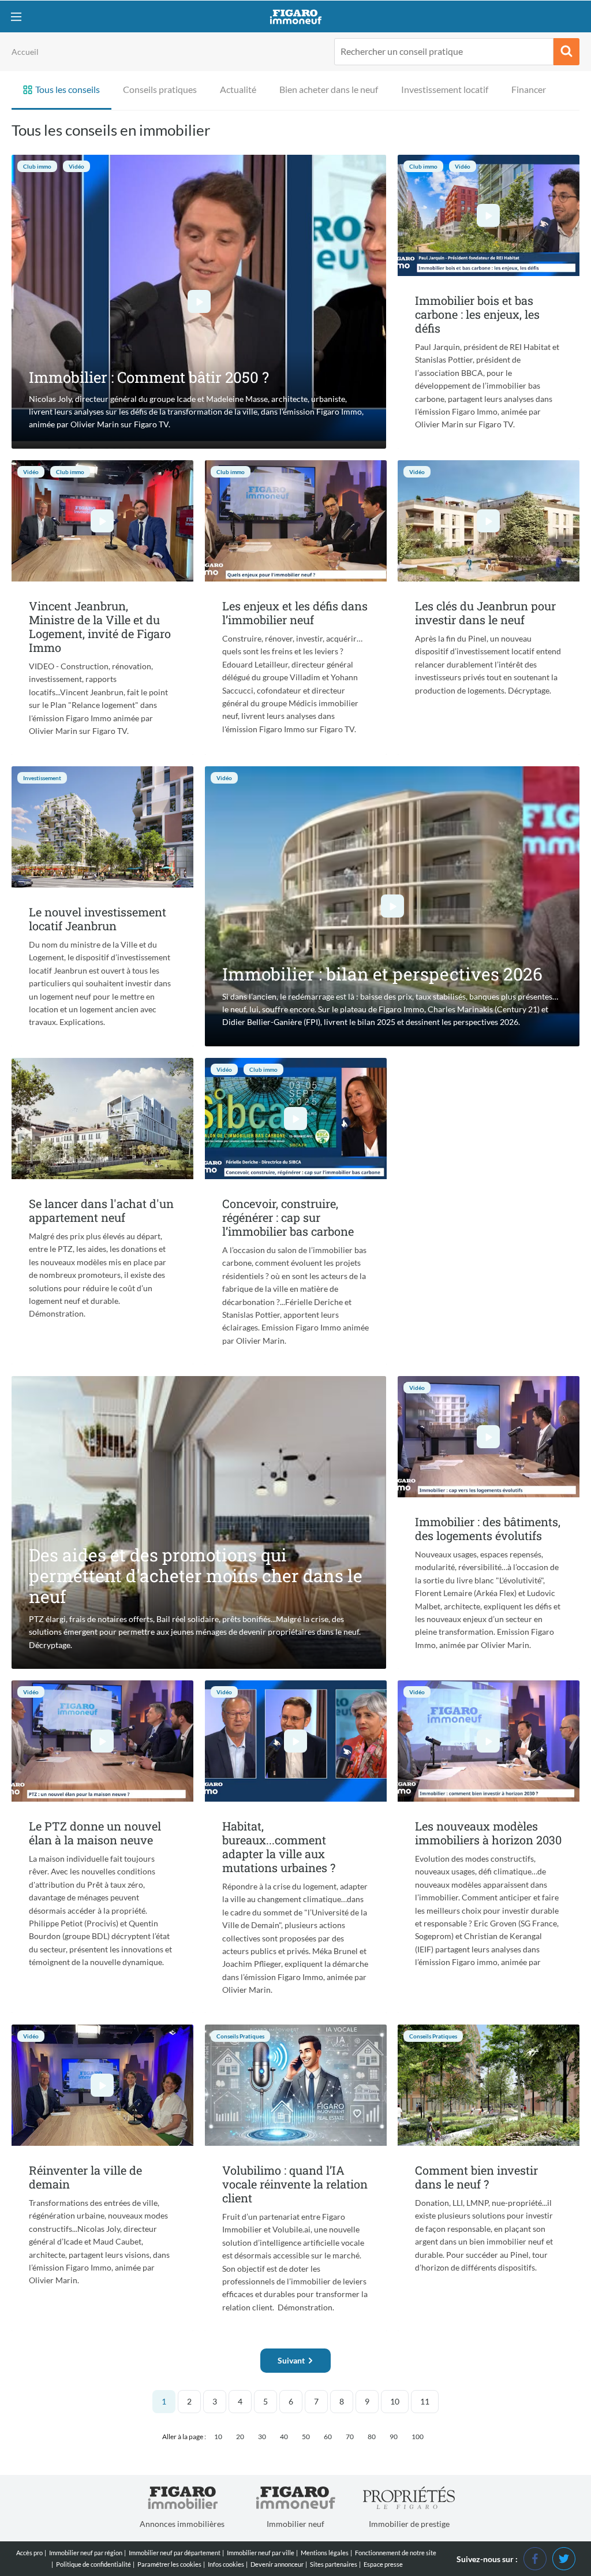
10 (395, 2401)
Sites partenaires (334, 2564)
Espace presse (383, 2564)
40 (284, 2437)
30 (262, 2437)
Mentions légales (325, 2553)
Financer (529, 89)
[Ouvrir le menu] (16, 16)
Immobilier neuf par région (86, 2553)
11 (425, 2401)
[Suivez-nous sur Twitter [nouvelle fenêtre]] (564, 2558)
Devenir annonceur (277, 2564)
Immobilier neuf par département (175, 2553)
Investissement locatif (445, 89)
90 (394, 2437)
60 (328, 2437)
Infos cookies (226, 2564)
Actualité (238, 89)
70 (350, 2437)
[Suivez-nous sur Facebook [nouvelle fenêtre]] (535, 2558)
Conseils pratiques (160, 89)
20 (240, 2437)
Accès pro (29, 2553)
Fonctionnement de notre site (396, 2553)
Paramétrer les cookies (169, 2564)
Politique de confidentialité (93, 2564)
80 (372, 2437)
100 (418, 2437)
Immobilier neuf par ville (261, 2553)
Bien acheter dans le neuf (329, 89)
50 (306, 2437)
